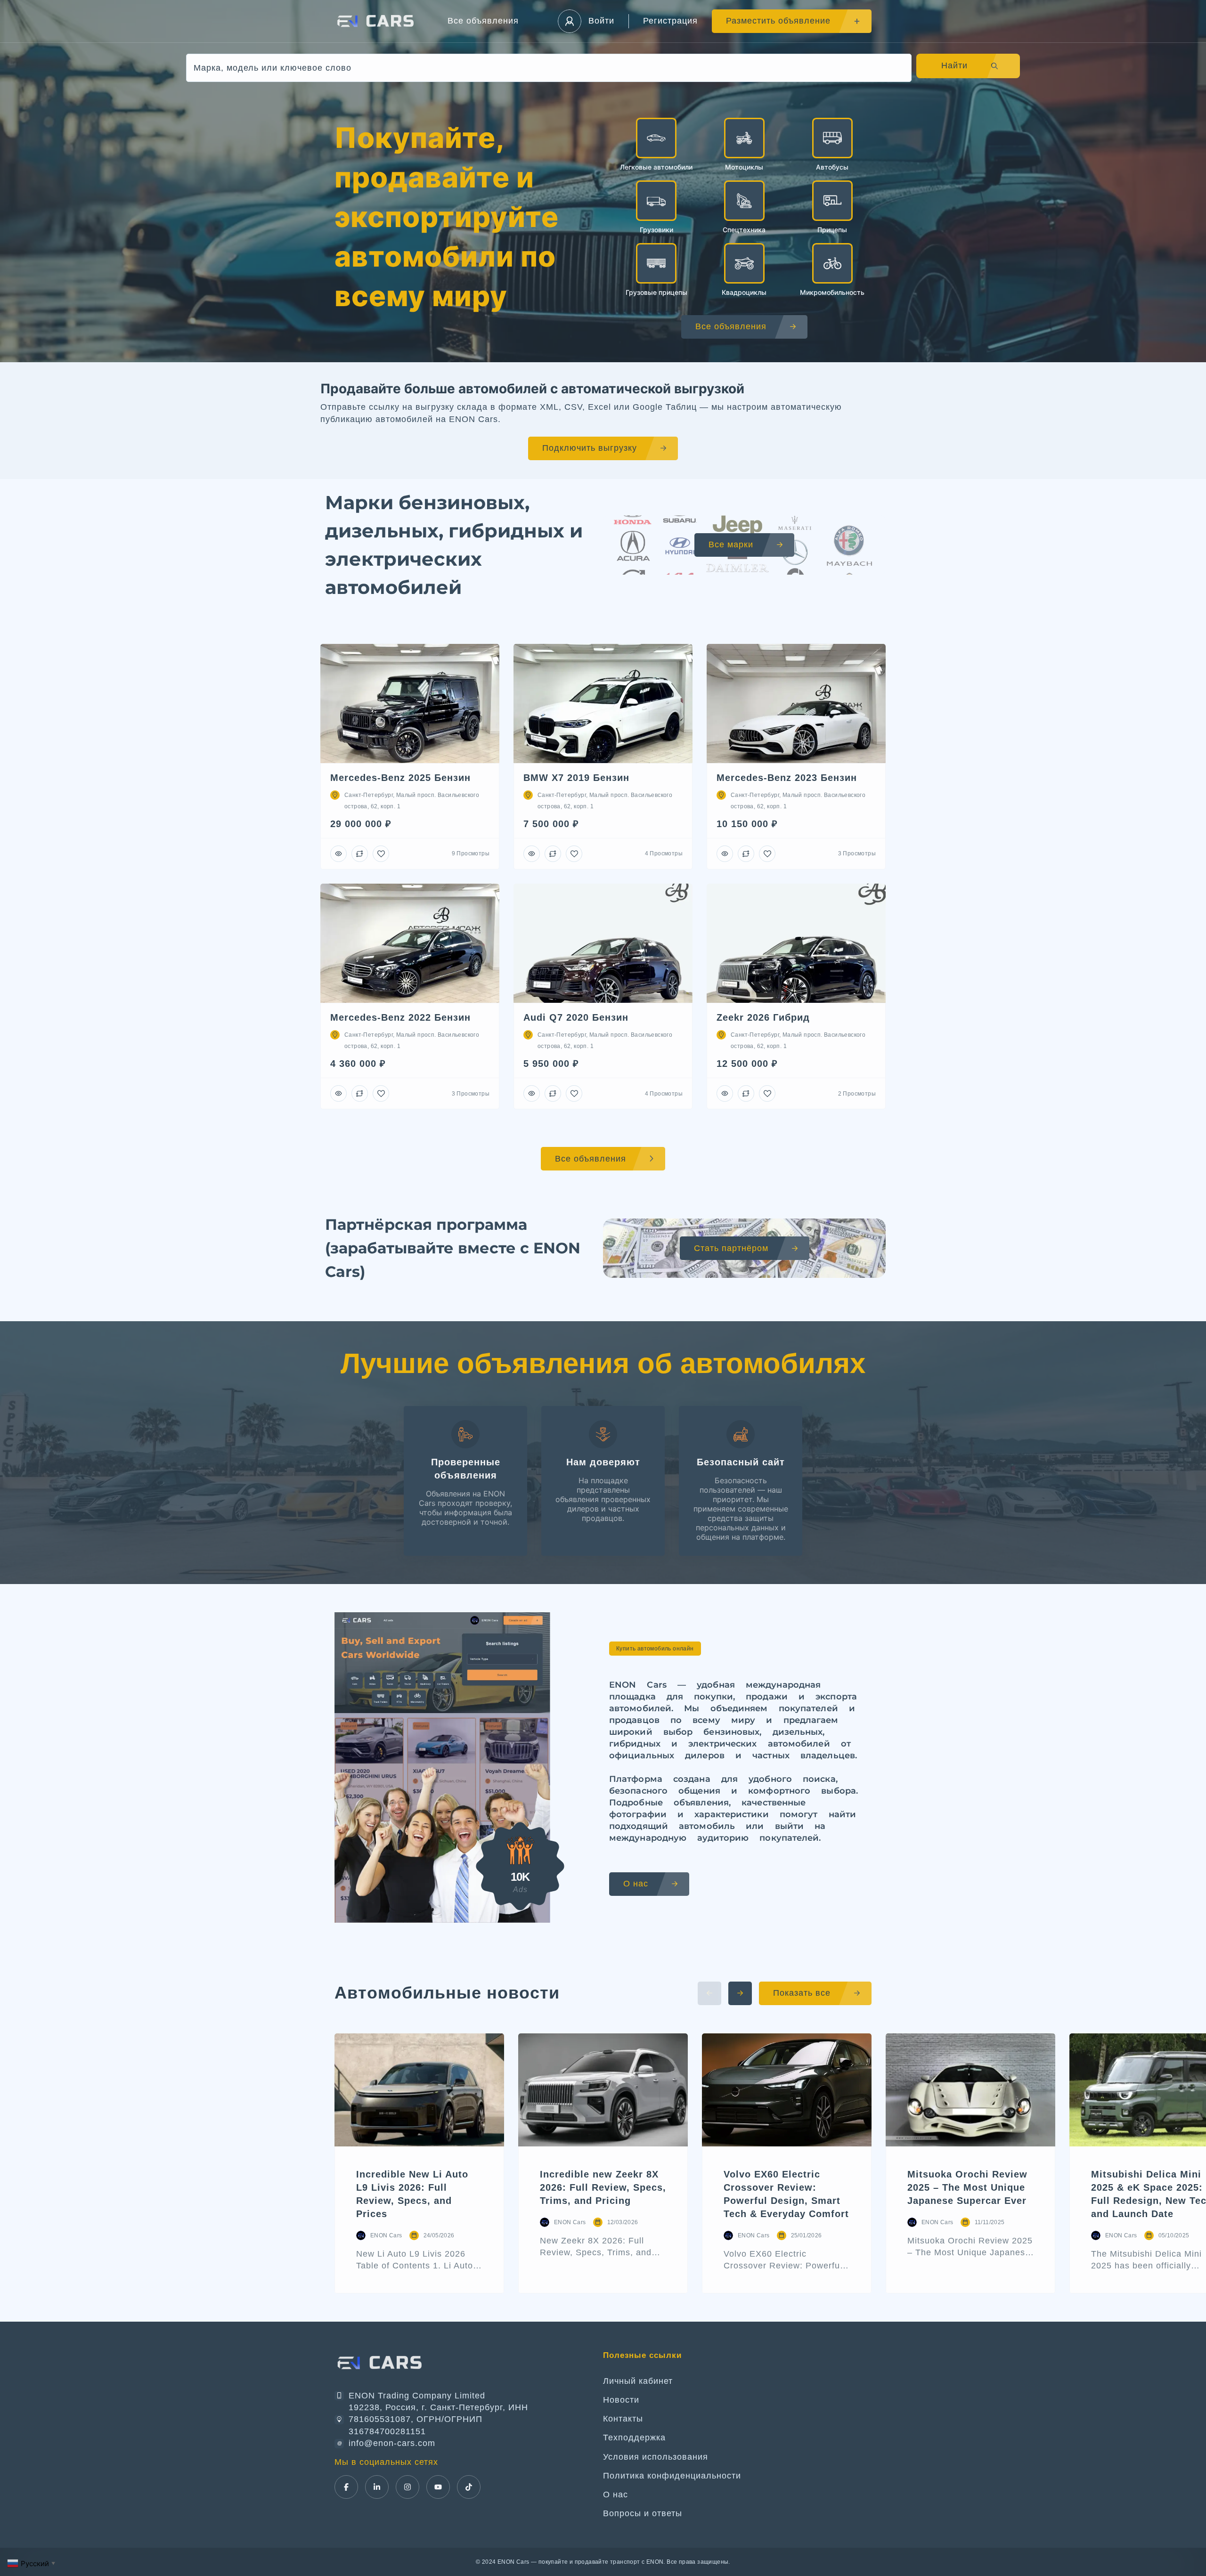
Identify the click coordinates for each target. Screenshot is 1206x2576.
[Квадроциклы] (744, 263)
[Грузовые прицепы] (656, 263)
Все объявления (483, 21)
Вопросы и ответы (643, 2513)
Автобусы (832, 167)
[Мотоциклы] (744, 138)
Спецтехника (744, 230)
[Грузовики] (656, 201)
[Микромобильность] (832, 263)
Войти (601, 21)
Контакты (623, 2419)
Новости (621, 2400)
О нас (615, 2495)
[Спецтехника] (744, 201)
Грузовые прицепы (656, 292)
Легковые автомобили (656, 167)
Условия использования (656, 2457)
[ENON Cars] (377, 21)
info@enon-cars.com (392, 2443)
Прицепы (832, 230)
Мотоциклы (744, 167)
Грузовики (656, 230)
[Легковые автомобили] (656, 138)
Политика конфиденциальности (672, 2476)
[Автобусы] (832, 138)
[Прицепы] (832, 201)
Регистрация (670, 21)
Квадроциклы (744, 292)
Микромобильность (832, 292)
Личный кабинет (638, 2381)
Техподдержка (634, 2438)
